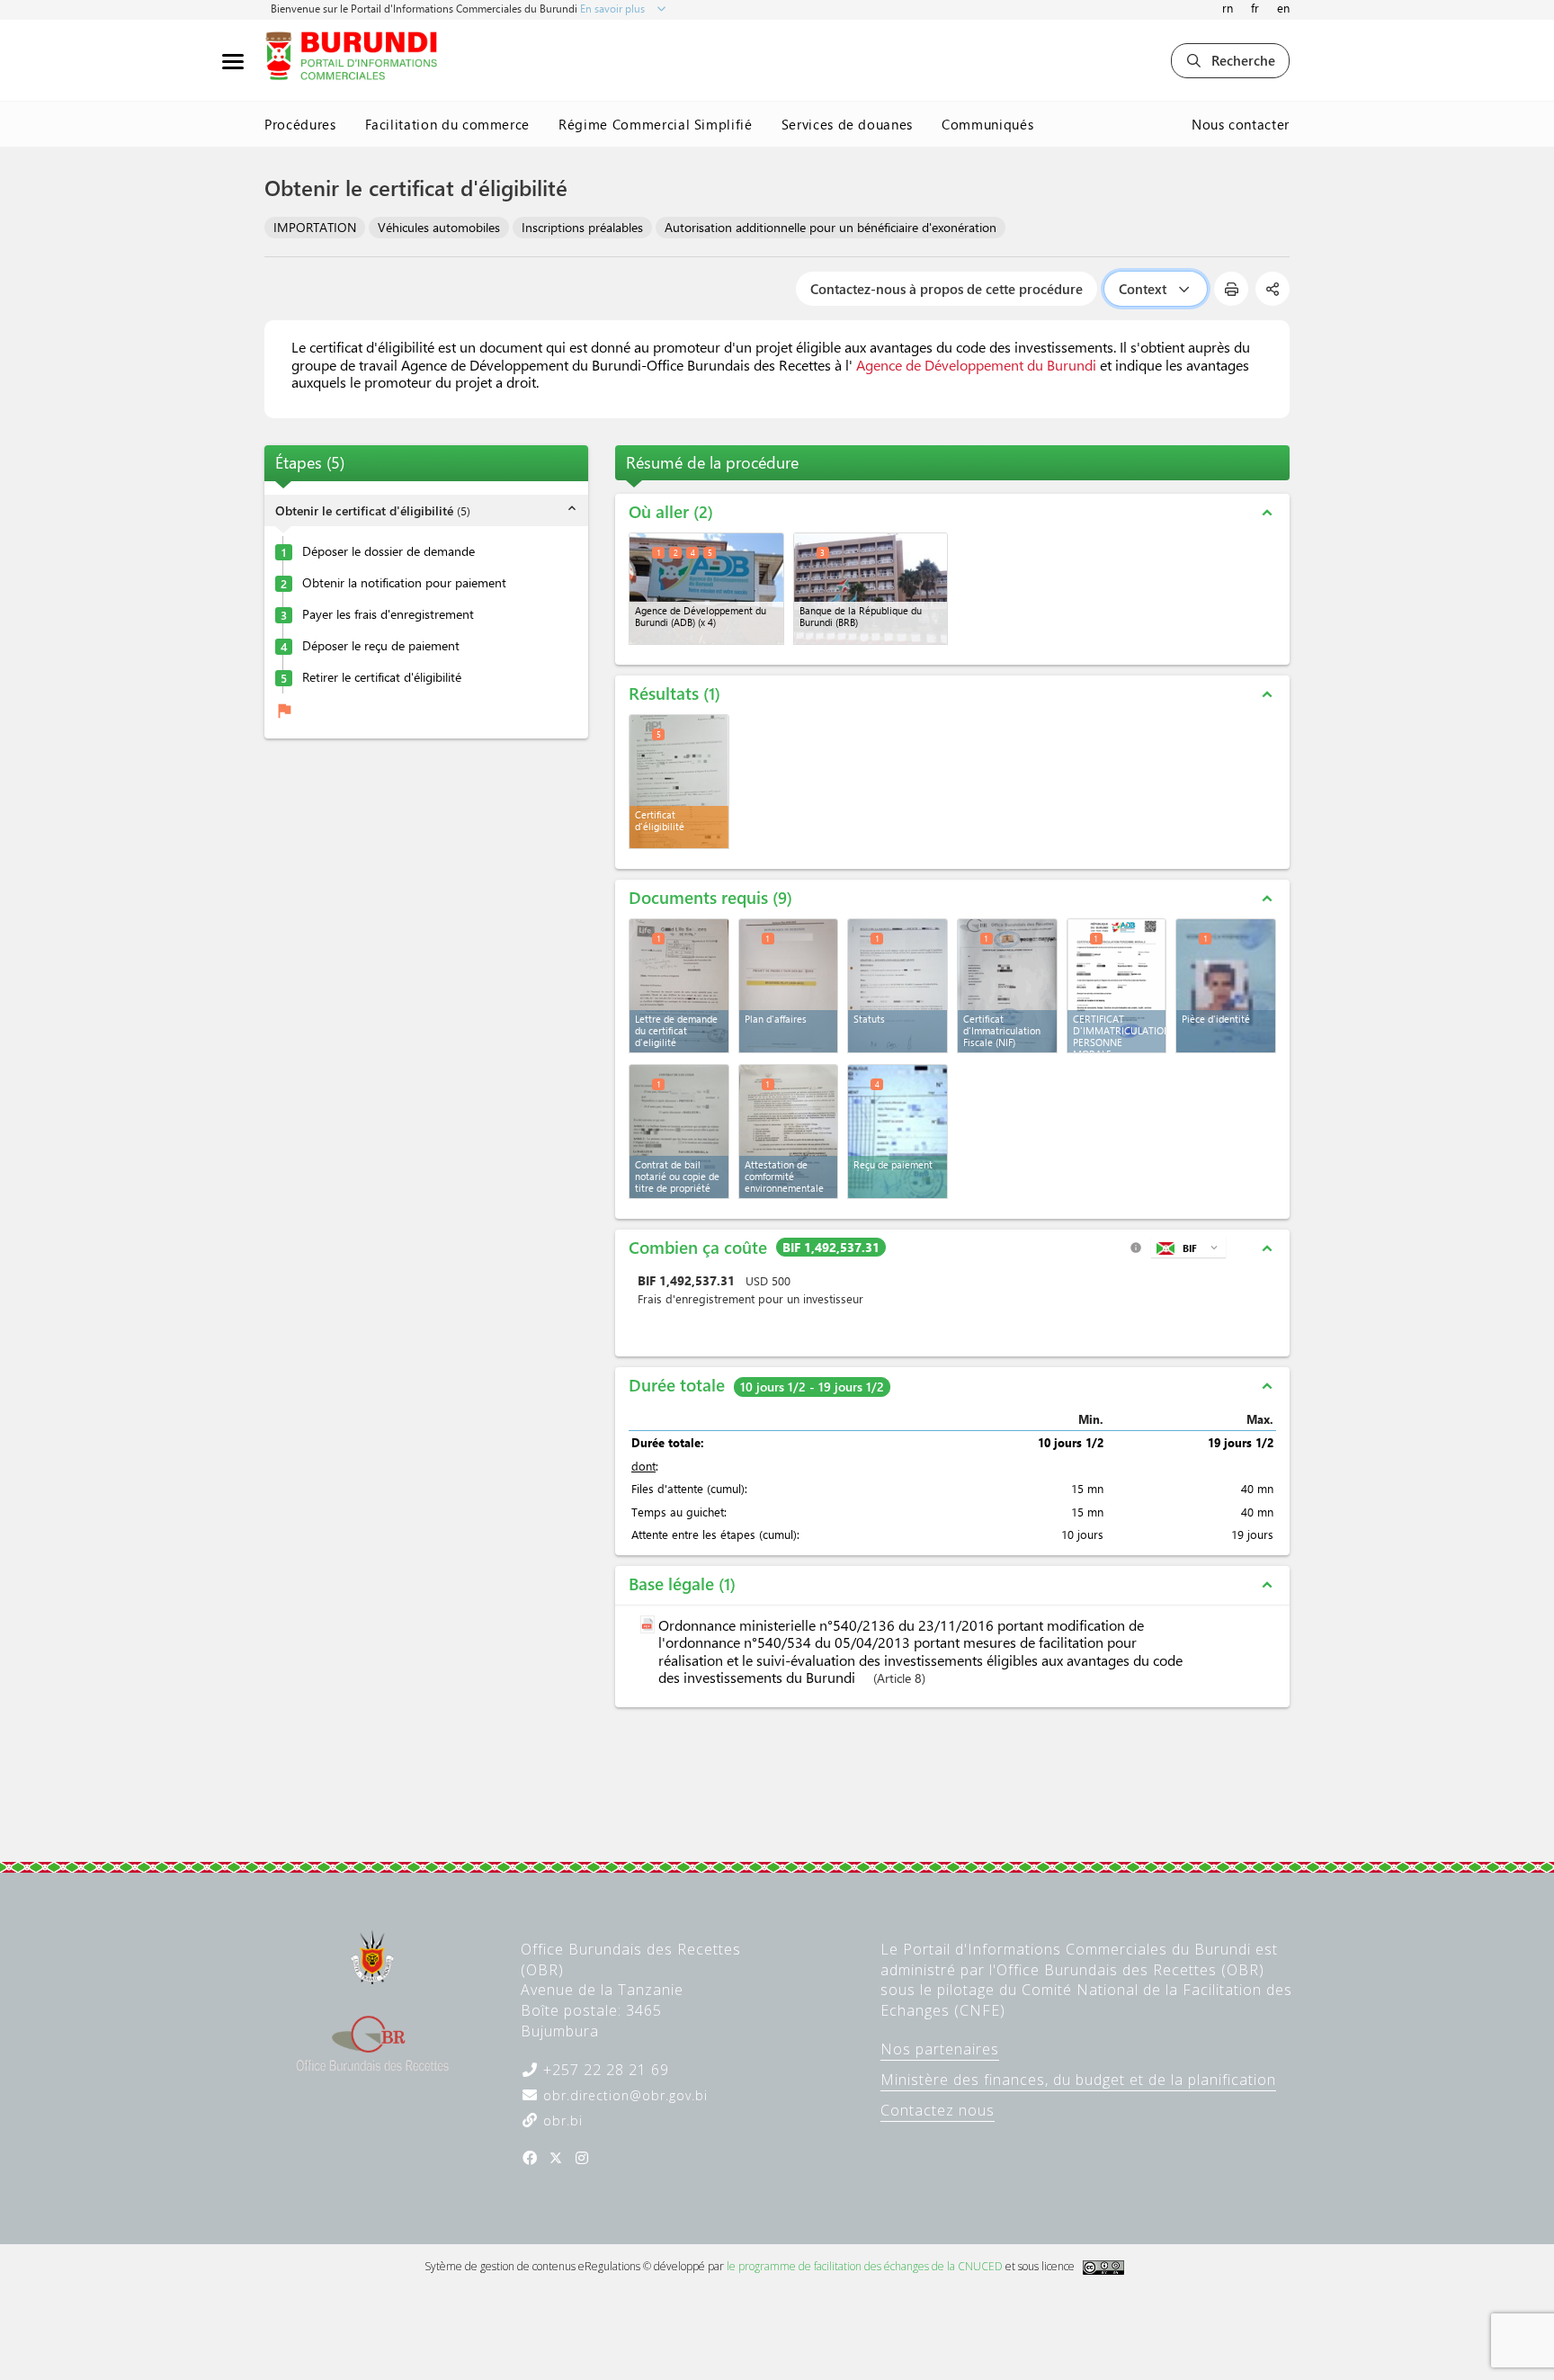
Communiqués (987, 124)
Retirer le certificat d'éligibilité (382, 677)
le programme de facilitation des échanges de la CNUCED (865, 2266)
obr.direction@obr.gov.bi (623, 2095)
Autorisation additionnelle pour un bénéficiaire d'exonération (831, 227)
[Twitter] (556, 2158)
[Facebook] (530, 2158)
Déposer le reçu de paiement (381, 646)
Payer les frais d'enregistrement (388, 614)
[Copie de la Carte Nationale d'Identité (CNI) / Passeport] (1226, 986)
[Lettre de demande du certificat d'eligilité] (679, 986)
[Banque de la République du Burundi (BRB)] (871, 589)
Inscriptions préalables (582, 227)
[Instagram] (582, 2158)
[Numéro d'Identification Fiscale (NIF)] (1007, 986)
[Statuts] (898, 986)
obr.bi (561, 2121)
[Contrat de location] (679, 1132)
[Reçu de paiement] (898, 1132)
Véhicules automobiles (439, 227)
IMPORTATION (315, 227)
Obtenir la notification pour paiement (404, 583)
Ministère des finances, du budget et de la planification (1078, 2080)
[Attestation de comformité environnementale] (789, 1132)
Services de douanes (847, 124)
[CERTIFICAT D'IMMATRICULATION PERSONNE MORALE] (1117, 986)
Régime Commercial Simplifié (656, 124)
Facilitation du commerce (448, 124)
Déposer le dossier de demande (388, 551)
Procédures (300, 124)
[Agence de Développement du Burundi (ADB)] (706, 589)
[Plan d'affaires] (789, 986)
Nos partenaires (940, 2049)
